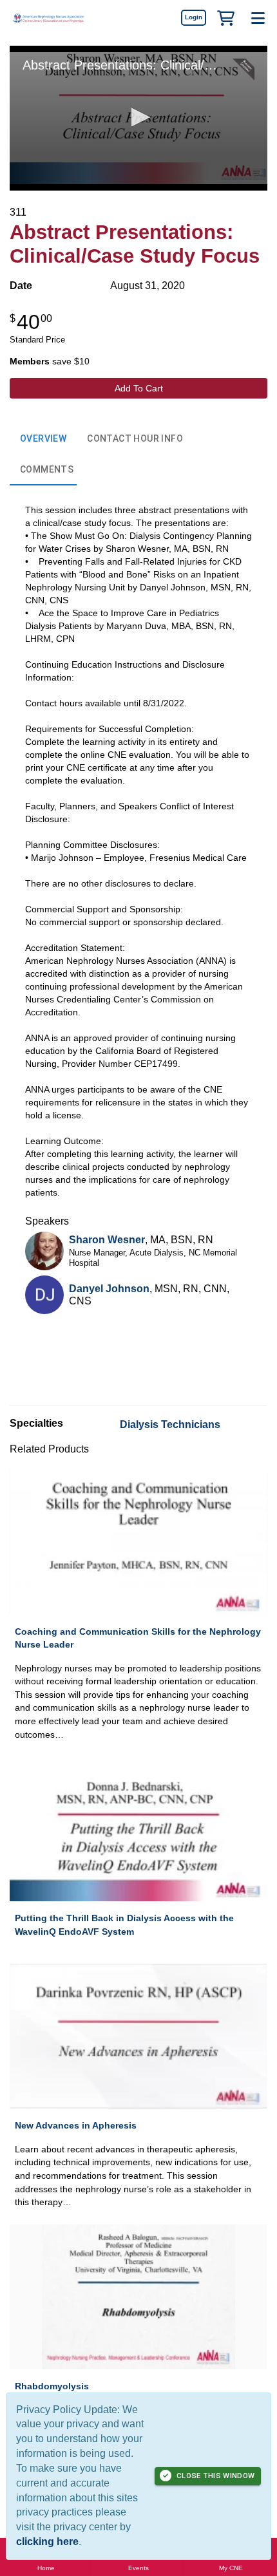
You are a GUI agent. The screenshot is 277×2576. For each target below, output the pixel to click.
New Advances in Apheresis (76, 2125)
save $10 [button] (50, 361)
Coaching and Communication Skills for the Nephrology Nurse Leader (138, 1638)
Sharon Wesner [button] (107, 1240)
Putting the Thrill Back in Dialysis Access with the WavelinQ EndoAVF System (124, 1925)
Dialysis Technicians (170, 1424)
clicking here (47, 2542)
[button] (225, 17)
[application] (138, 118)
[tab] (43, 439)
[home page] (48, 18)
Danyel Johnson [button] (109, 1289)
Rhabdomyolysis (52, 2386)
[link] (193, 17)
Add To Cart (139, 388)
